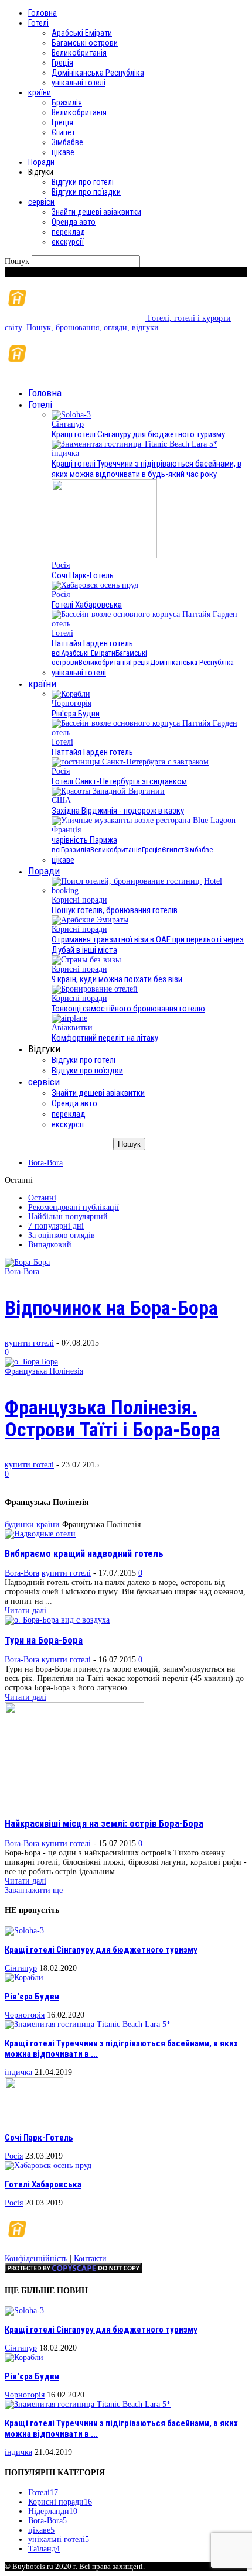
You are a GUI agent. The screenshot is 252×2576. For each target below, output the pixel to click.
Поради (41, 162)
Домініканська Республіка (98, 73)
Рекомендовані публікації (74, 1207)
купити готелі (29, 1343)
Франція (66, 830)
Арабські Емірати (82, 33)
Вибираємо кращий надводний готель (84, 1554)
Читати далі (25, 1611)
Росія (61, 565)
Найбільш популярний (68, 1217)
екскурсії (68, 242)
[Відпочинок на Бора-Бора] (27, 1262)
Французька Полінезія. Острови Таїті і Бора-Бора (113, 1418)
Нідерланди (53, 2511)
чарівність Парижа (84, 840)
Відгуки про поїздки (86, 192)
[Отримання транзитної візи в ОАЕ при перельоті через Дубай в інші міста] (90, 920)
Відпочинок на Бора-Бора (111, 1308)
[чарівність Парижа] (144, 820)
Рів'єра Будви (76, 714)
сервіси (41, 202)
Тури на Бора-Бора (44, 1640)
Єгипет (63, 132)
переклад (68, 232)
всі (56, 653)
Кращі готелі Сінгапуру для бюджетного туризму (138, 434)
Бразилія (67, 102)
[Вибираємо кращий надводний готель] (40, 1534)
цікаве (63, 152)
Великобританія (79, 53)
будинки (19, 1524)
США (61, 800)
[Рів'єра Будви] (71, 694)
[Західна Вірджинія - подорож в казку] (108, 791)
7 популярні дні (56, 1226)
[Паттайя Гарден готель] (149, 624)
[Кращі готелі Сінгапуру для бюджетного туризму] (71, 415)
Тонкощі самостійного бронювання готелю (128, 1009)
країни (40, 92)
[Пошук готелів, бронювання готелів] (149, 891)
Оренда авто (74, 222)
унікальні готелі (79, 83)
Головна (42, 13)
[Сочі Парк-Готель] (104, 556)
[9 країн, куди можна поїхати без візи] (86, 960)
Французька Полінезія (44, 1371)
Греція (62, 63)
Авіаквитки (72, 1028)
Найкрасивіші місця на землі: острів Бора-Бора (104, 1824)
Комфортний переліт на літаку (105, 1038)
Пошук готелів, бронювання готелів (115, 910)
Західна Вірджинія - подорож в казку (118, 811)
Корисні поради (79, 900)
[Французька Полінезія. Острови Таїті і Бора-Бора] (31, 1362)
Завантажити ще (34, 1890)
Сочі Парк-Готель (83, 575)
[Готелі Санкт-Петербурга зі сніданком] (130, 762)
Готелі (38, 23)
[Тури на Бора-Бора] (57, 1620)
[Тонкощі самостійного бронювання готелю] (95, 989)
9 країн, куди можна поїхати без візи (117, 979)
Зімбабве (67, 142)
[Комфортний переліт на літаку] (69, 1018)
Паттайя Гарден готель (92, 643)
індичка (65, 453)
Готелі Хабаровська (87, 605)
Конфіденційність (36, 2258)
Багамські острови (85, 43)
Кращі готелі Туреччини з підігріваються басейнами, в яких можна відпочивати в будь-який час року (147, 469)
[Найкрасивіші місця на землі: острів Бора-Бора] (74, 1804)
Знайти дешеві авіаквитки (96, 212)
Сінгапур (68, 424)
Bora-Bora (45, 1163)
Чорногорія (71, 703)
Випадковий (50, 1245)
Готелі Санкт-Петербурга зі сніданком (119, 781)
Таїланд (44, 2549)
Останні (42, 1198)
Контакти (90, 2258)
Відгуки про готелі (83, 182)
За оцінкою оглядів (62, 1235)
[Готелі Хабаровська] (95, 585)
